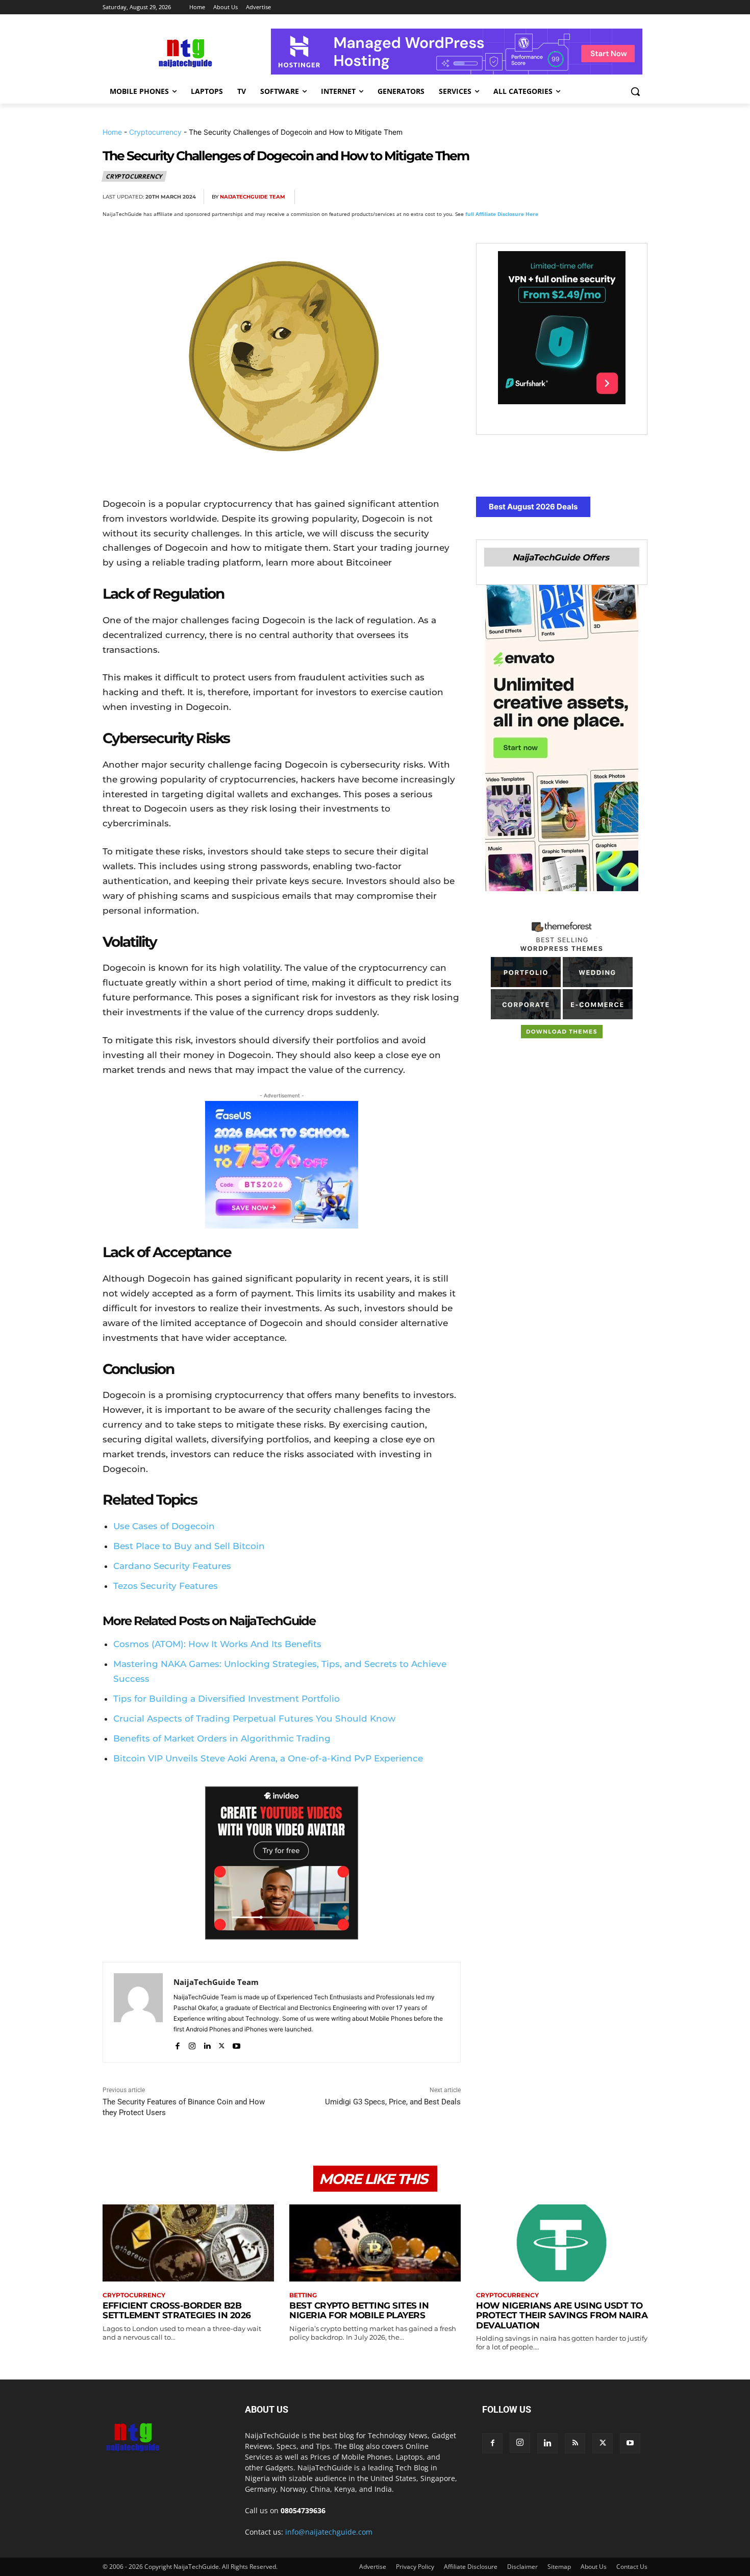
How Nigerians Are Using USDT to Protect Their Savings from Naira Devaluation (562, 2315)
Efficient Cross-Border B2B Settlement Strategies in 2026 (177, 2311)
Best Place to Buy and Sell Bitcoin (189, 1546)
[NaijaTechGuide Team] (138, 2012)
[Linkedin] (613, 197)
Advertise (373, 2567)
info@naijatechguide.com (329, 2532)
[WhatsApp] (589, 197)
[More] (637, 197)
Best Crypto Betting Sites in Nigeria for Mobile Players (359, 2311)
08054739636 (303, 2510)
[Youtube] (236, 2044)
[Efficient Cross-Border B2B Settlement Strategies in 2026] (188, 2243)
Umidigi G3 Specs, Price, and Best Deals (393, 2102)
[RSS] (575, 2443)
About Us (594, 2567)
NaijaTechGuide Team (253, 197)
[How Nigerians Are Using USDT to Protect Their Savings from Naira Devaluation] (562, 2243)
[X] (542, 197)
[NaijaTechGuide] (184, 52)
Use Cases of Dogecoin (164, 1526)
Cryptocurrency (155, 132)
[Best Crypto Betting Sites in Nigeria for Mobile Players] (375, 2243)
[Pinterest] (566, 197)
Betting (303, 2295)
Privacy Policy (415, 2567)
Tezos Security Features (166, 1586)
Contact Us (632, 2567)
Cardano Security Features (172, 1566)
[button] (635, 91)
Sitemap (559, 2567)
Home (112, 132)
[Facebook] (519, 197)
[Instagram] (192, 2044)
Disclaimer (522, 2567)
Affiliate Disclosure (471, 2567)
